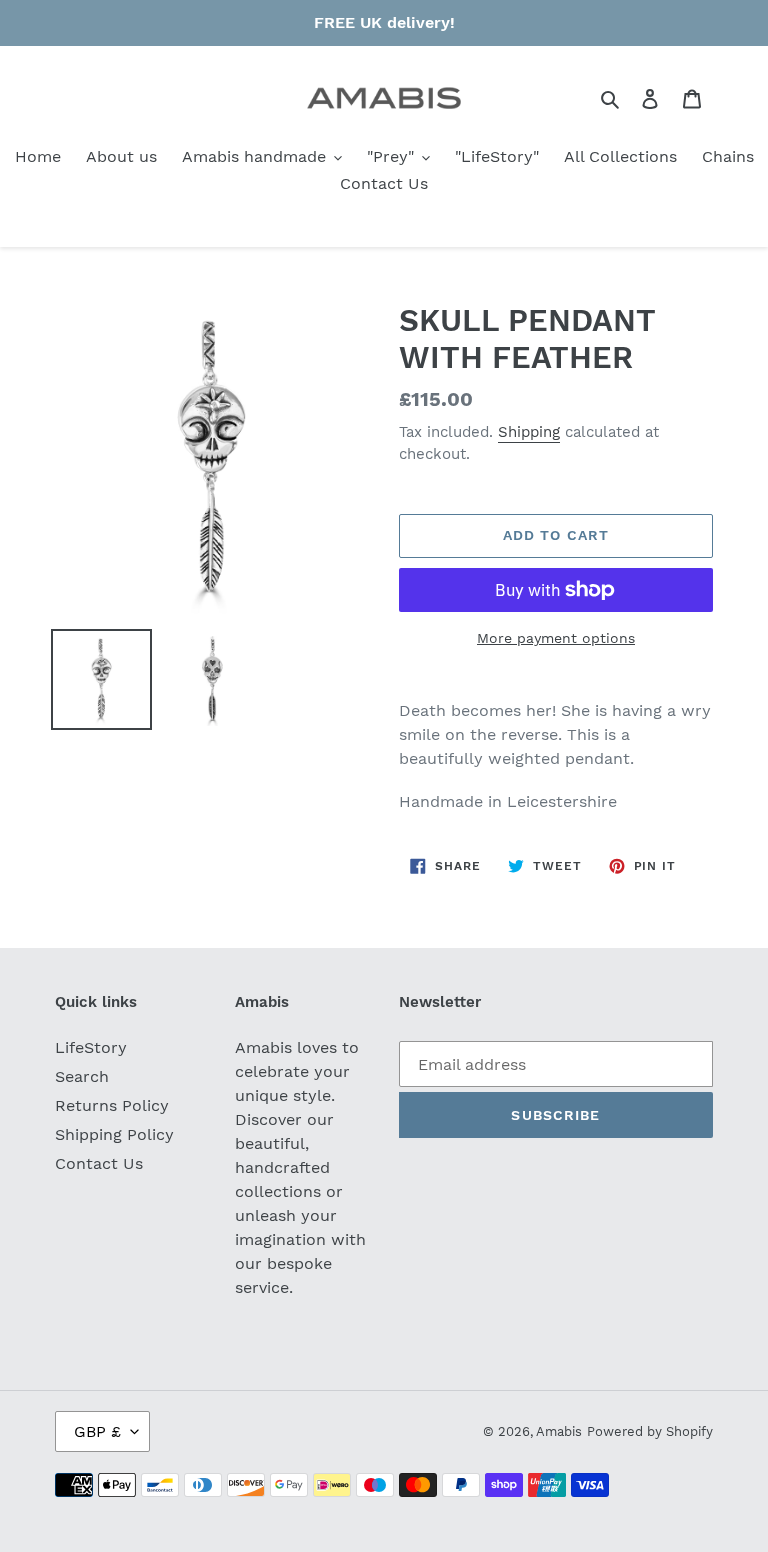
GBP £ (97, 1431)
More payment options (556, 638)
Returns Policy (112, 1105)
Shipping (529, 432)
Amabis (559, 1431)
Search (82, 1076)
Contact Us (99, 1163)
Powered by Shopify (650, 1431)
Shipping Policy (114, 1134)
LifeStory (91, 1047)
